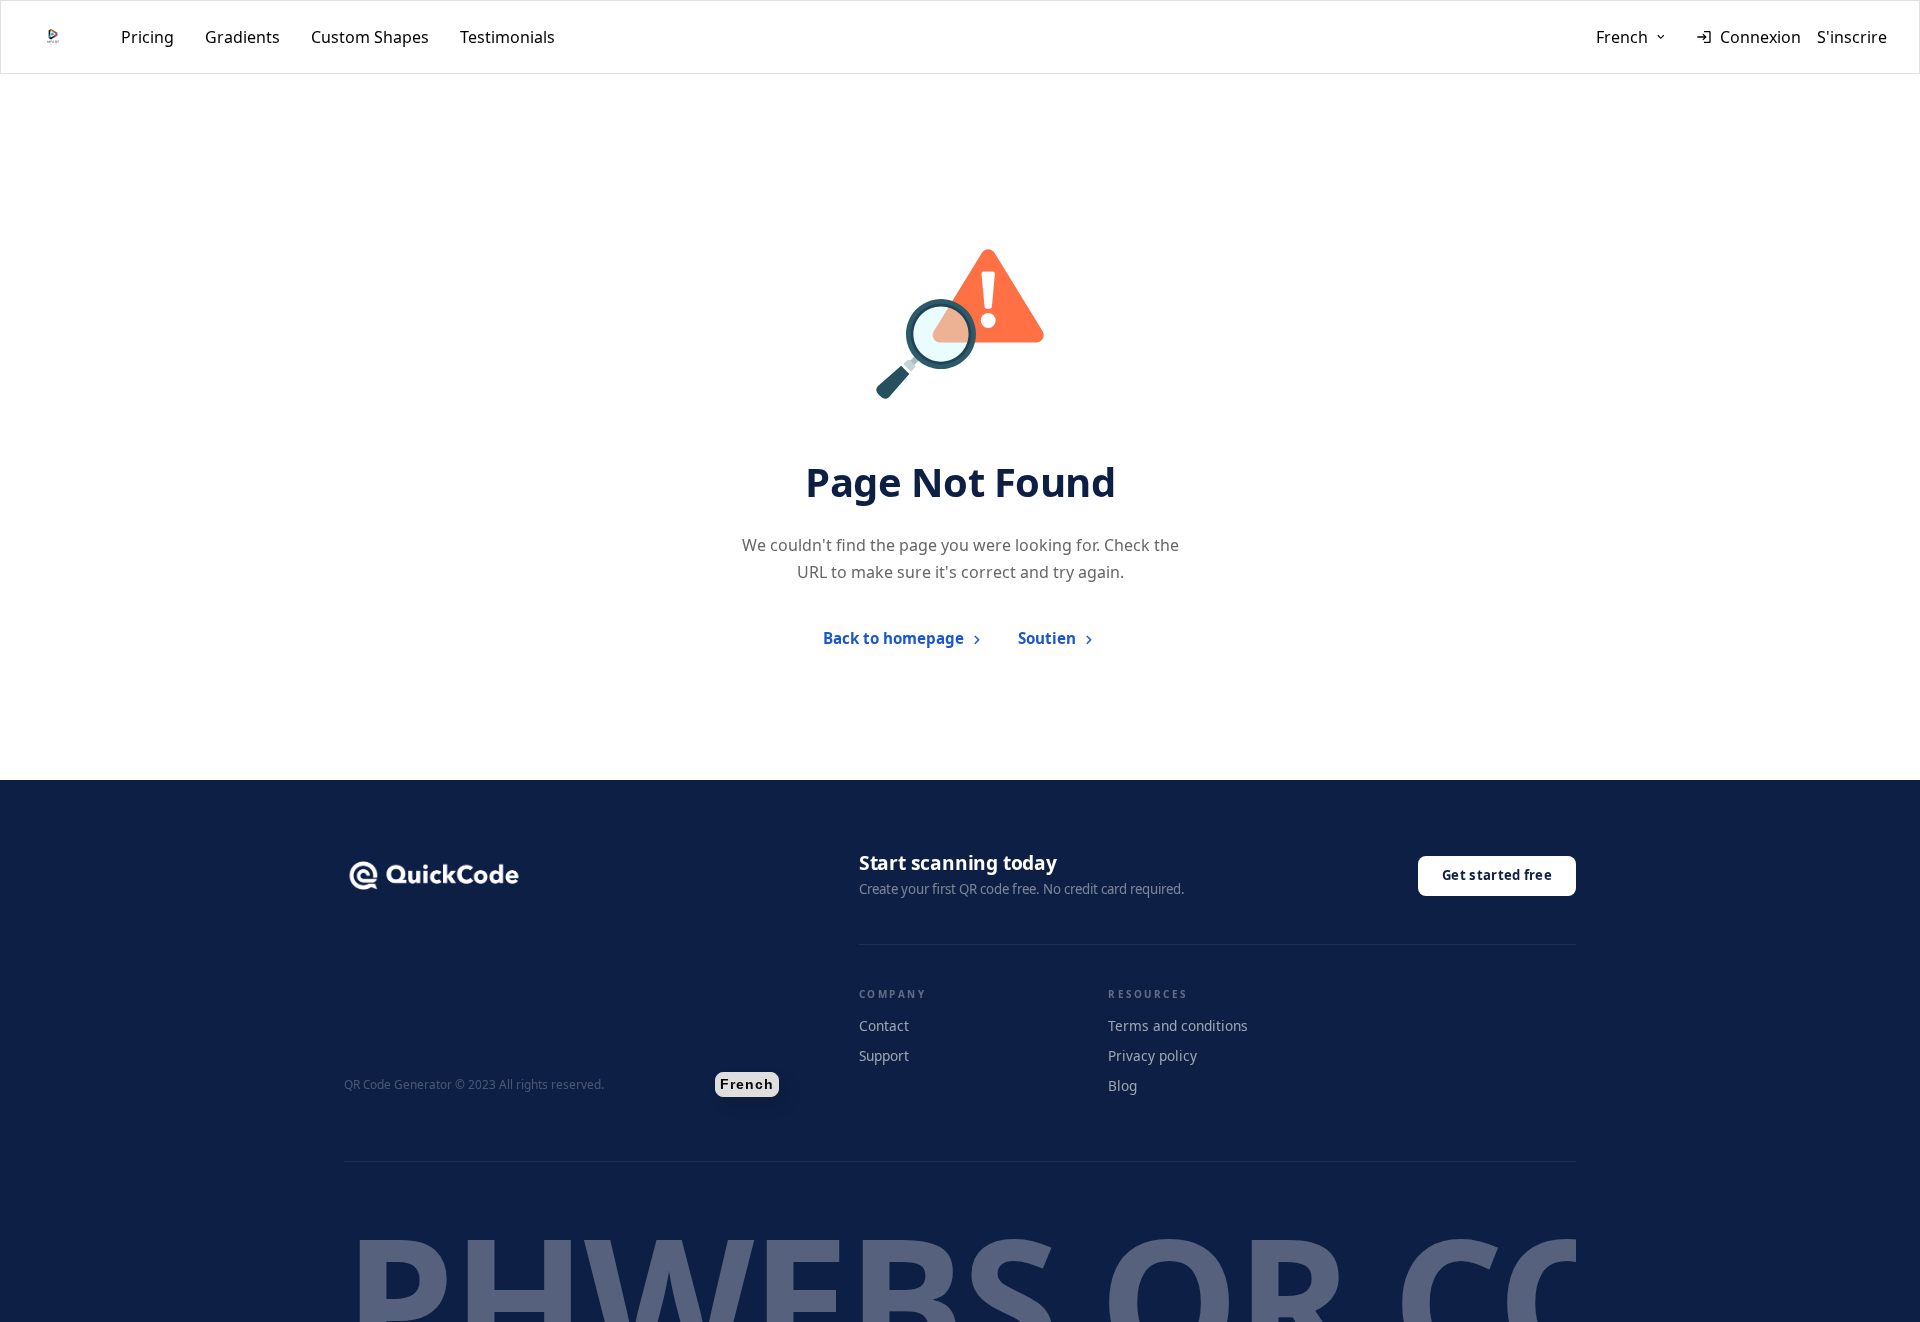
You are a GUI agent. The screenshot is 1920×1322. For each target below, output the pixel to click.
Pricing (147, 37)
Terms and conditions (1178, 1025)
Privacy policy (1152, 1055)
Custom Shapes (370, 37)
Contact (884, 1025)
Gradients (242, 37)
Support (884, 1055)
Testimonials (507, 37)
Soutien (1047, 638)
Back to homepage (893, 638)
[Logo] (53, 37)
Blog (1122, 1085)
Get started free (1497, 875)
